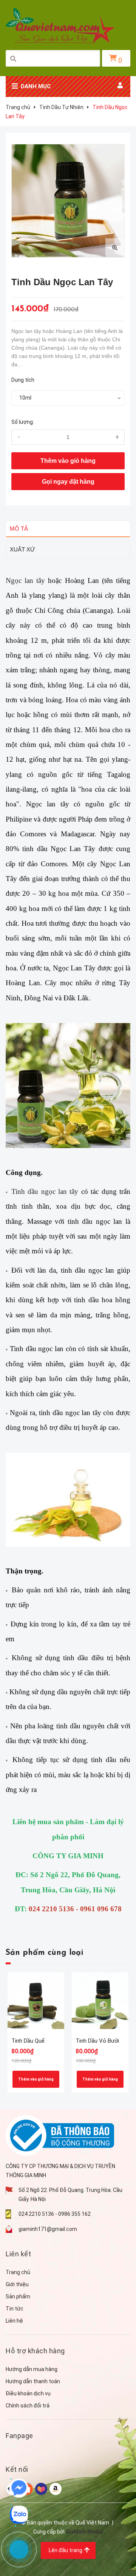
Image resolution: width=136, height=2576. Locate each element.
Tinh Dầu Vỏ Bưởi (97, 2041)
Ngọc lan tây (25, 580)
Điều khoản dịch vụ (28, 2393)
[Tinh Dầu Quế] (36, 2001)
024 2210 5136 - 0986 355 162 (55, 2214)
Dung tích (23, 380)
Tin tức (15, 2309)
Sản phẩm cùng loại (44, 1953)
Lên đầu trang (66, 2550)
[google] (41, 2488)
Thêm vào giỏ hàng (36, 2079)
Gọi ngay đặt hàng (68, 482)
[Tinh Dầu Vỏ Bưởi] (100, 2001)
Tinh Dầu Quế (28, 2041)
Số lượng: (23, 422)
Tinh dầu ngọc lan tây (45, 1191)
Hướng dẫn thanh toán (33, 2381)
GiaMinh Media (84, 2532)
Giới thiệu (17, 2284)
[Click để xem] (68, 201)
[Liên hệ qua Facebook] (19, 2488)
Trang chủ (18, 2272)
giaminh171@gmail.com (48, 2229)
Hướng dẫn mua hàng (32, 2369)
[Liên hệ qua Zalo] (19, 2515)
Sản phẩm (18, 2296)
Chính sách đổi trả (28, 2406)
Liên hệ (14, 2321)
